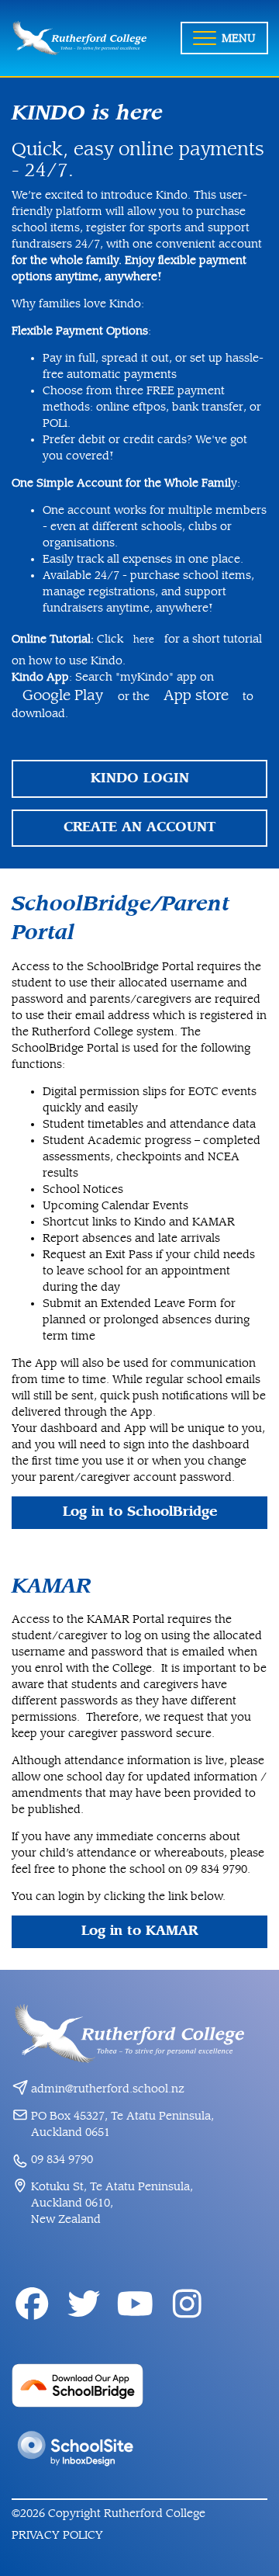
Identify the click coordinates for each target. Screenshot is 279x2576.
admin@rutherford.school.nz (108, 2089)
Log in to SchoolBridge (140, 1512)
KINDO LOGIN (140, 778)
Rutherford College (155, 2514)
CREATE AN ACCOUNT (139, 827)
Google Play (65, 695)
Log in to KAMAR (139, 1931)
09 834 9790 (62, 2160)
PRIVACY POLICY (57, 2535)
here (145, 640)
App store (196, 695)
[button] (224, 38)
